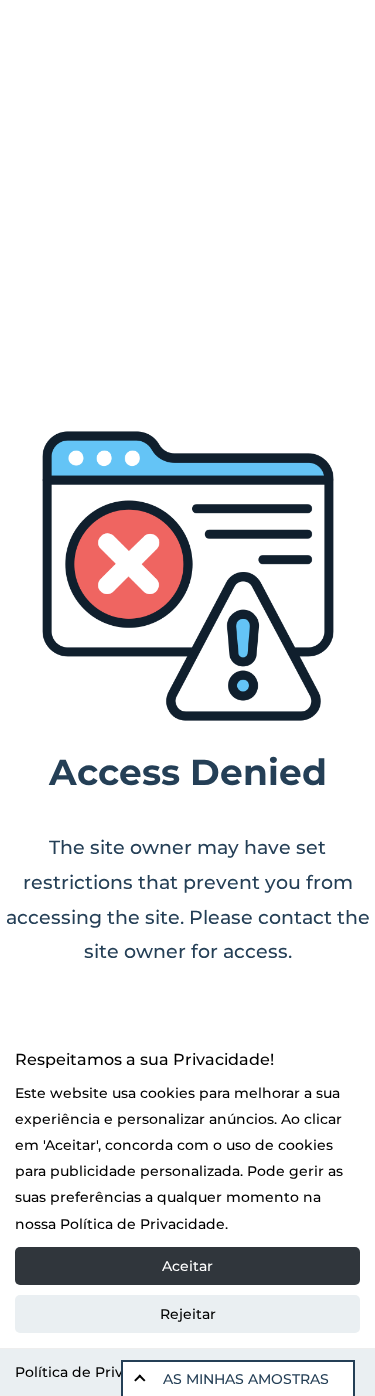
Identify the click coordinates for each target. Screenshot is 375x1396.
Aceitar (187, 1266)
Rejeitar (188, 1314)
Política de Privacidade (97, 1372)
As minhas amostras (246, 1379)
